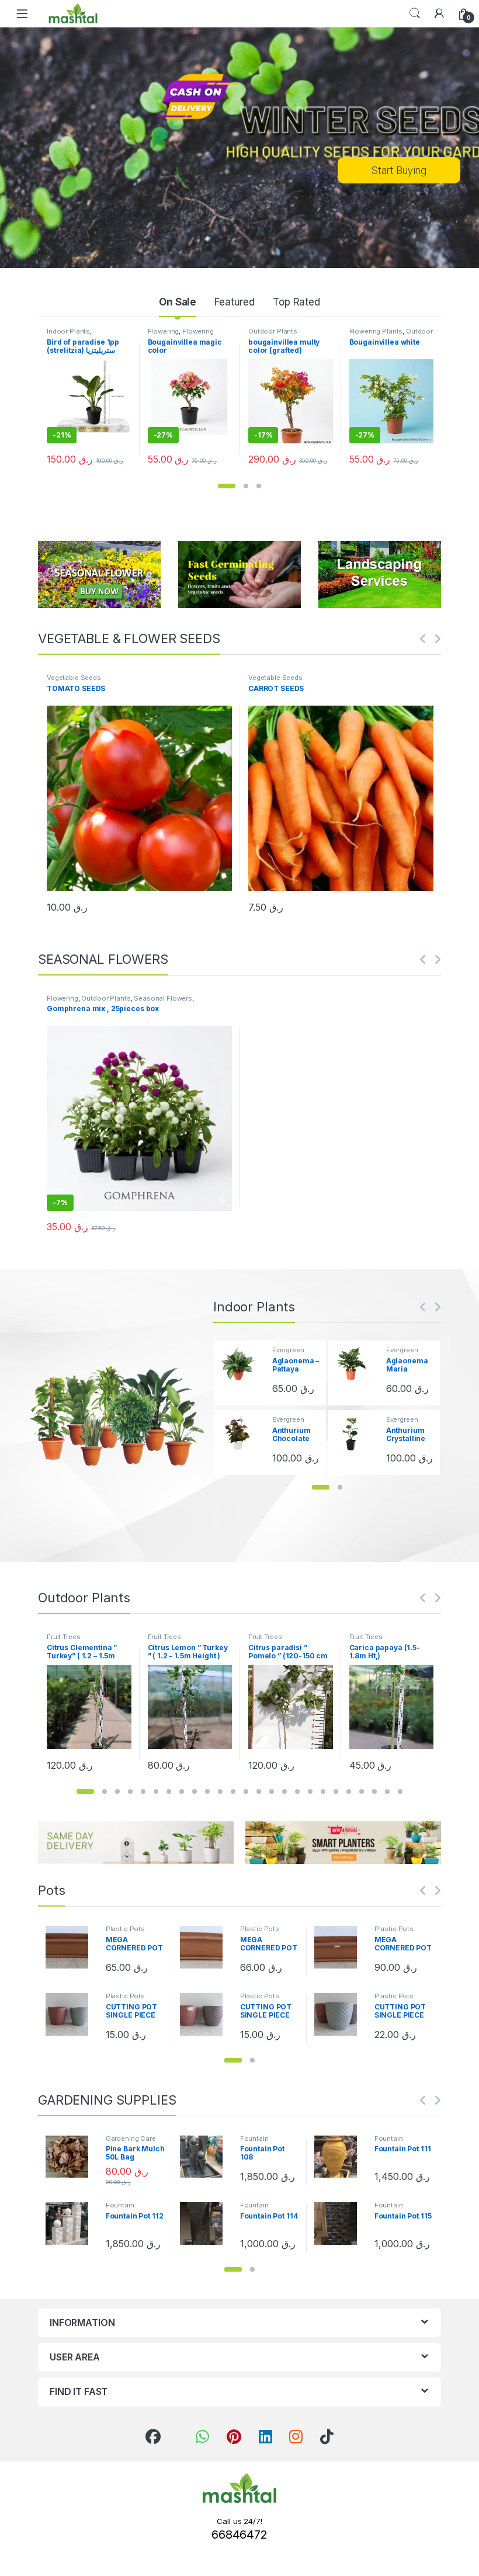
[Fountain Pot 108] (206, 2157)
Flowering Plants (376, 331)
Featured (235, 302)
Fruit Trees (63, 1637)
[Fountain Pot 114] (206, 2223)
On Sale (178, 302)
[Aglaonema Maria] (356, 1364)
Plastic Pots (125, 1929)
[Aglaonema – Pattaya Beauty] (242, 1364)
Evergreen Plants (288, 1353)
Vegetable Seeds (74, 678)
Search (415, 13)
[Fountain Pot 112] (71, 2223)
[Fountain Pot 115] (340, 2223)
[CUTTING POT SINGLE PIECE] (71, 2014)
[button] (227, 486)
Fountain (254, 2138)
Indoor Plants (68, 331)
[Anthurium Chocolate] (242, 1433)
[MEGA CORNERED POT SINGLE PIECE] (71, 1947)
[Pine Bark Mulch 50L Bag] (71, 2157)
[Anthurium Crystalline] (356, 1433)
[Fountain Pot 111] (340, 2157)
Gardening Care (131, 2138)
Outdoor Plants (273, 331)
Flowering (164, 331)
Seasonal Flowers (163, 998)
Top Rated (296, 302)
